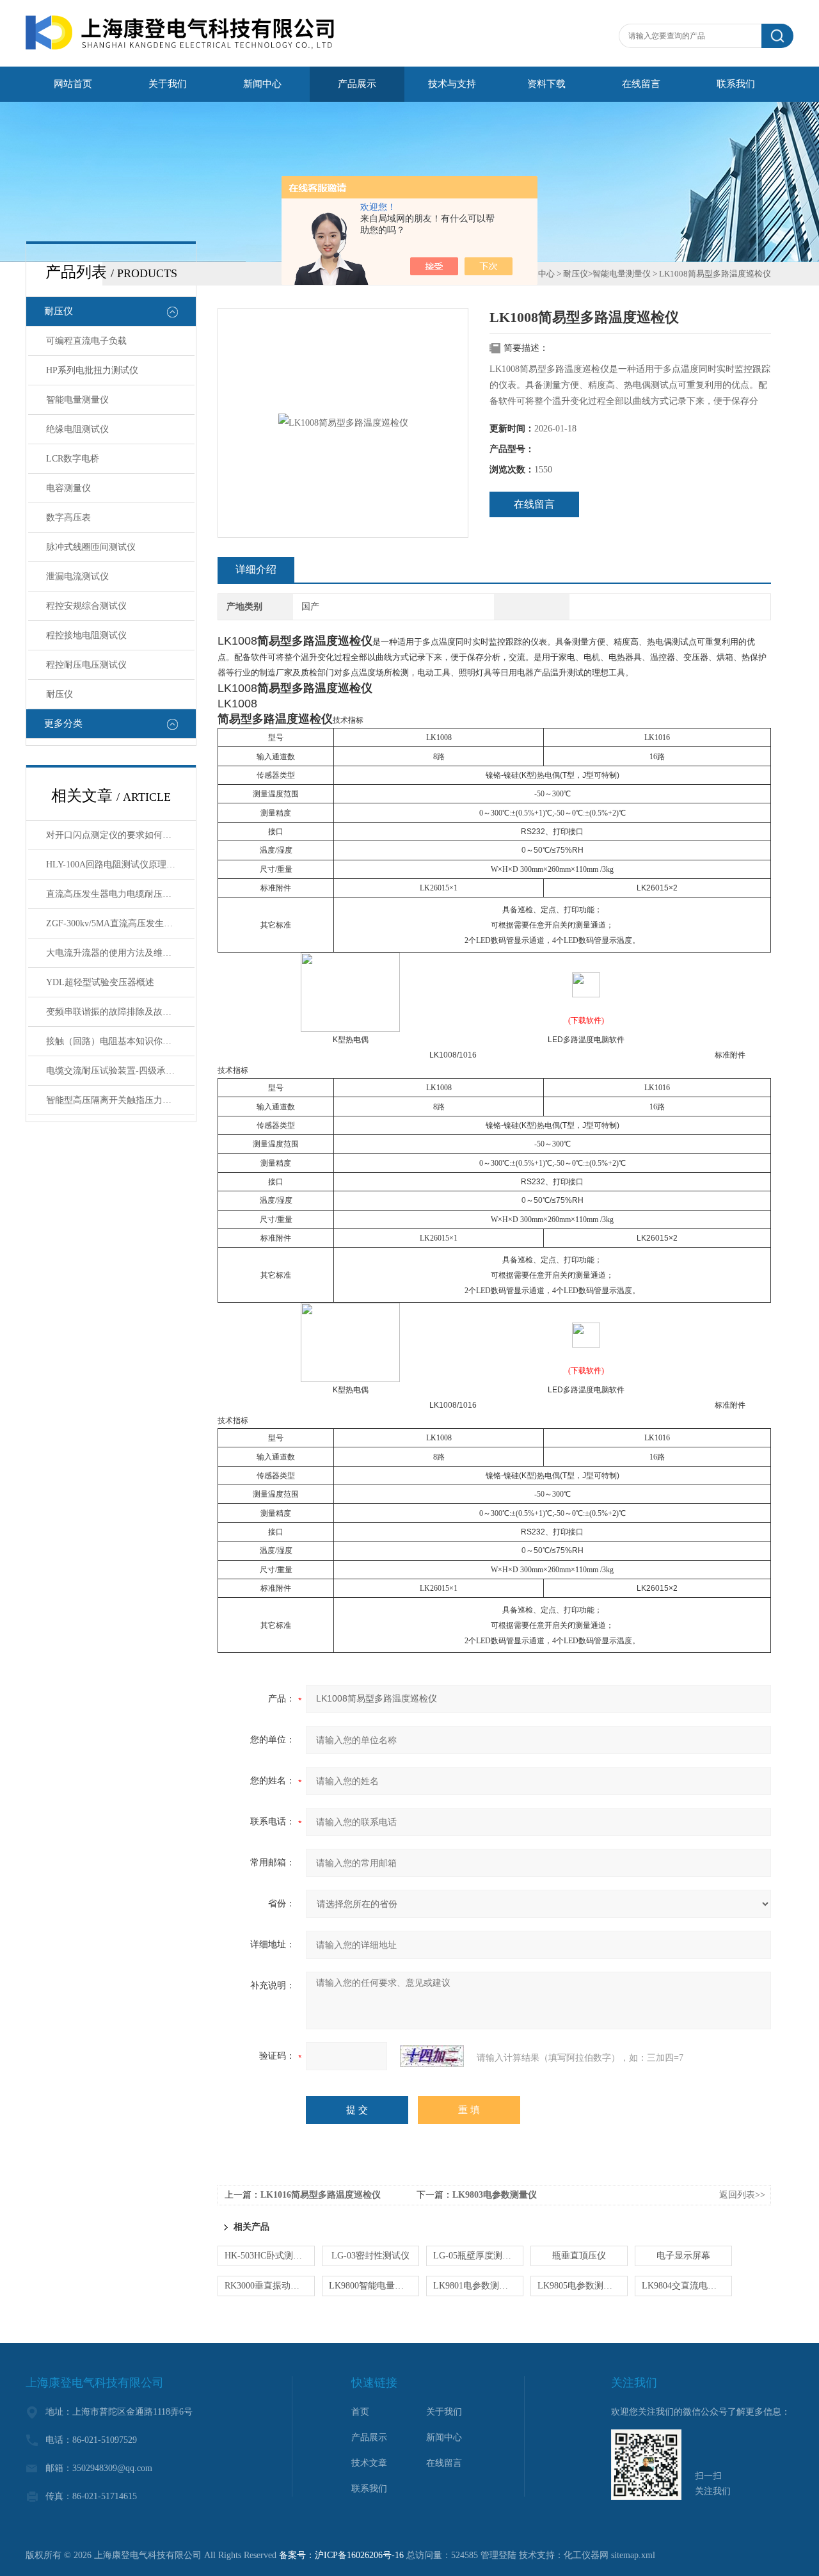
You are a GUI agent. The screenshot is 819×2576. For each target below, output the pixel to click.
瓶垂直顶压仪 (579, 2256)
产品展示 (357, 84)
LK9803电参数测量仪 (495, 2195)
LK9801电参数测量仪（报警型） (478, 2286)
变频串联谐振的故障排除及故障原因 (118, 1012)
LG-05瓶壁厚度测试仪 (477, 2256)
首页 (360, 2412)
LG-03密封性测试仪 (370, 2256)
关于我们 (168, 84)
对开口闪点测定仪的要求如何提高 (113, 835)
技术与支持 (452, 84)
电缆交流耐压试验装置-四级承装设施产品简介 (120, 1071)
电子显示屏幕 (683, 2256)
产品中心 (538, 274)
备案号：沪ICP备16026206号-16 (341, 2555)
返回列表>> (742, 2195)
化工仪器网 (586, 2555)
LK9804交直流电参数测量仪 (687, 2286)
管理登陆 (498, 2555)
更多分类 (63, 723)
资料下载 (546, 84)
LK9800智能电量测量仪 (374, 2286)
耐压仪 (59, 311)
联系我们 (736, 84)
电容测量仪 (68, 488)
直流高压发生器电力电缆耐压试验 (113, 894)
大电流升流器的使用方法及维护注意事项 (120, 953)
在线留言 (641, 84)
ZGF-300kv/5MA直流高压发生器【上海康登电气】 (120, 923)
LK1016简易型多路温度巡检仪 (321, 2195)
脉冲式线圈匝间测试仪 (91, 547)
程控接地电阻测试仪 (86, 635)
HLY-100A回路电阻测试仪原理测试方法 (120, 865)
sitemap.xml (633, 2555)
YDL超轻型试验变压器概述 (100, 982)
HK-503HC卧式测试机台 (270, 2256)
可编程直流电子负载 (86, 341)
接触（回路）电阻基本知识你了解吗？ (120, 1041)
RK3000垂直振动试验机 (270, 2286)
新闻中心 (262, 84)
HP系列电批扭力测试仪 (92, 370)
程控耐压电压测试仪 (86, 665)
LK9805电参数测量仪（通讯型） (583, 2286)
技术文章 (369, 2463)
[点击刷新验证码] (432, 2056)
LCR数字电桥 (73, 459)
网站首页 (73, 84)
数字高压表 (68, 518)
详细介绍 (256, 569)
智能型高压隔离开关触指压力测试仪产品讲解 (120, 1100)
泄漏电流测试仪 (77, 576)
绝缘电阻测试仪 (77, 429)
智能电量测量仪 (77, 400)
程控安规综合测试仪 (86, 606)
